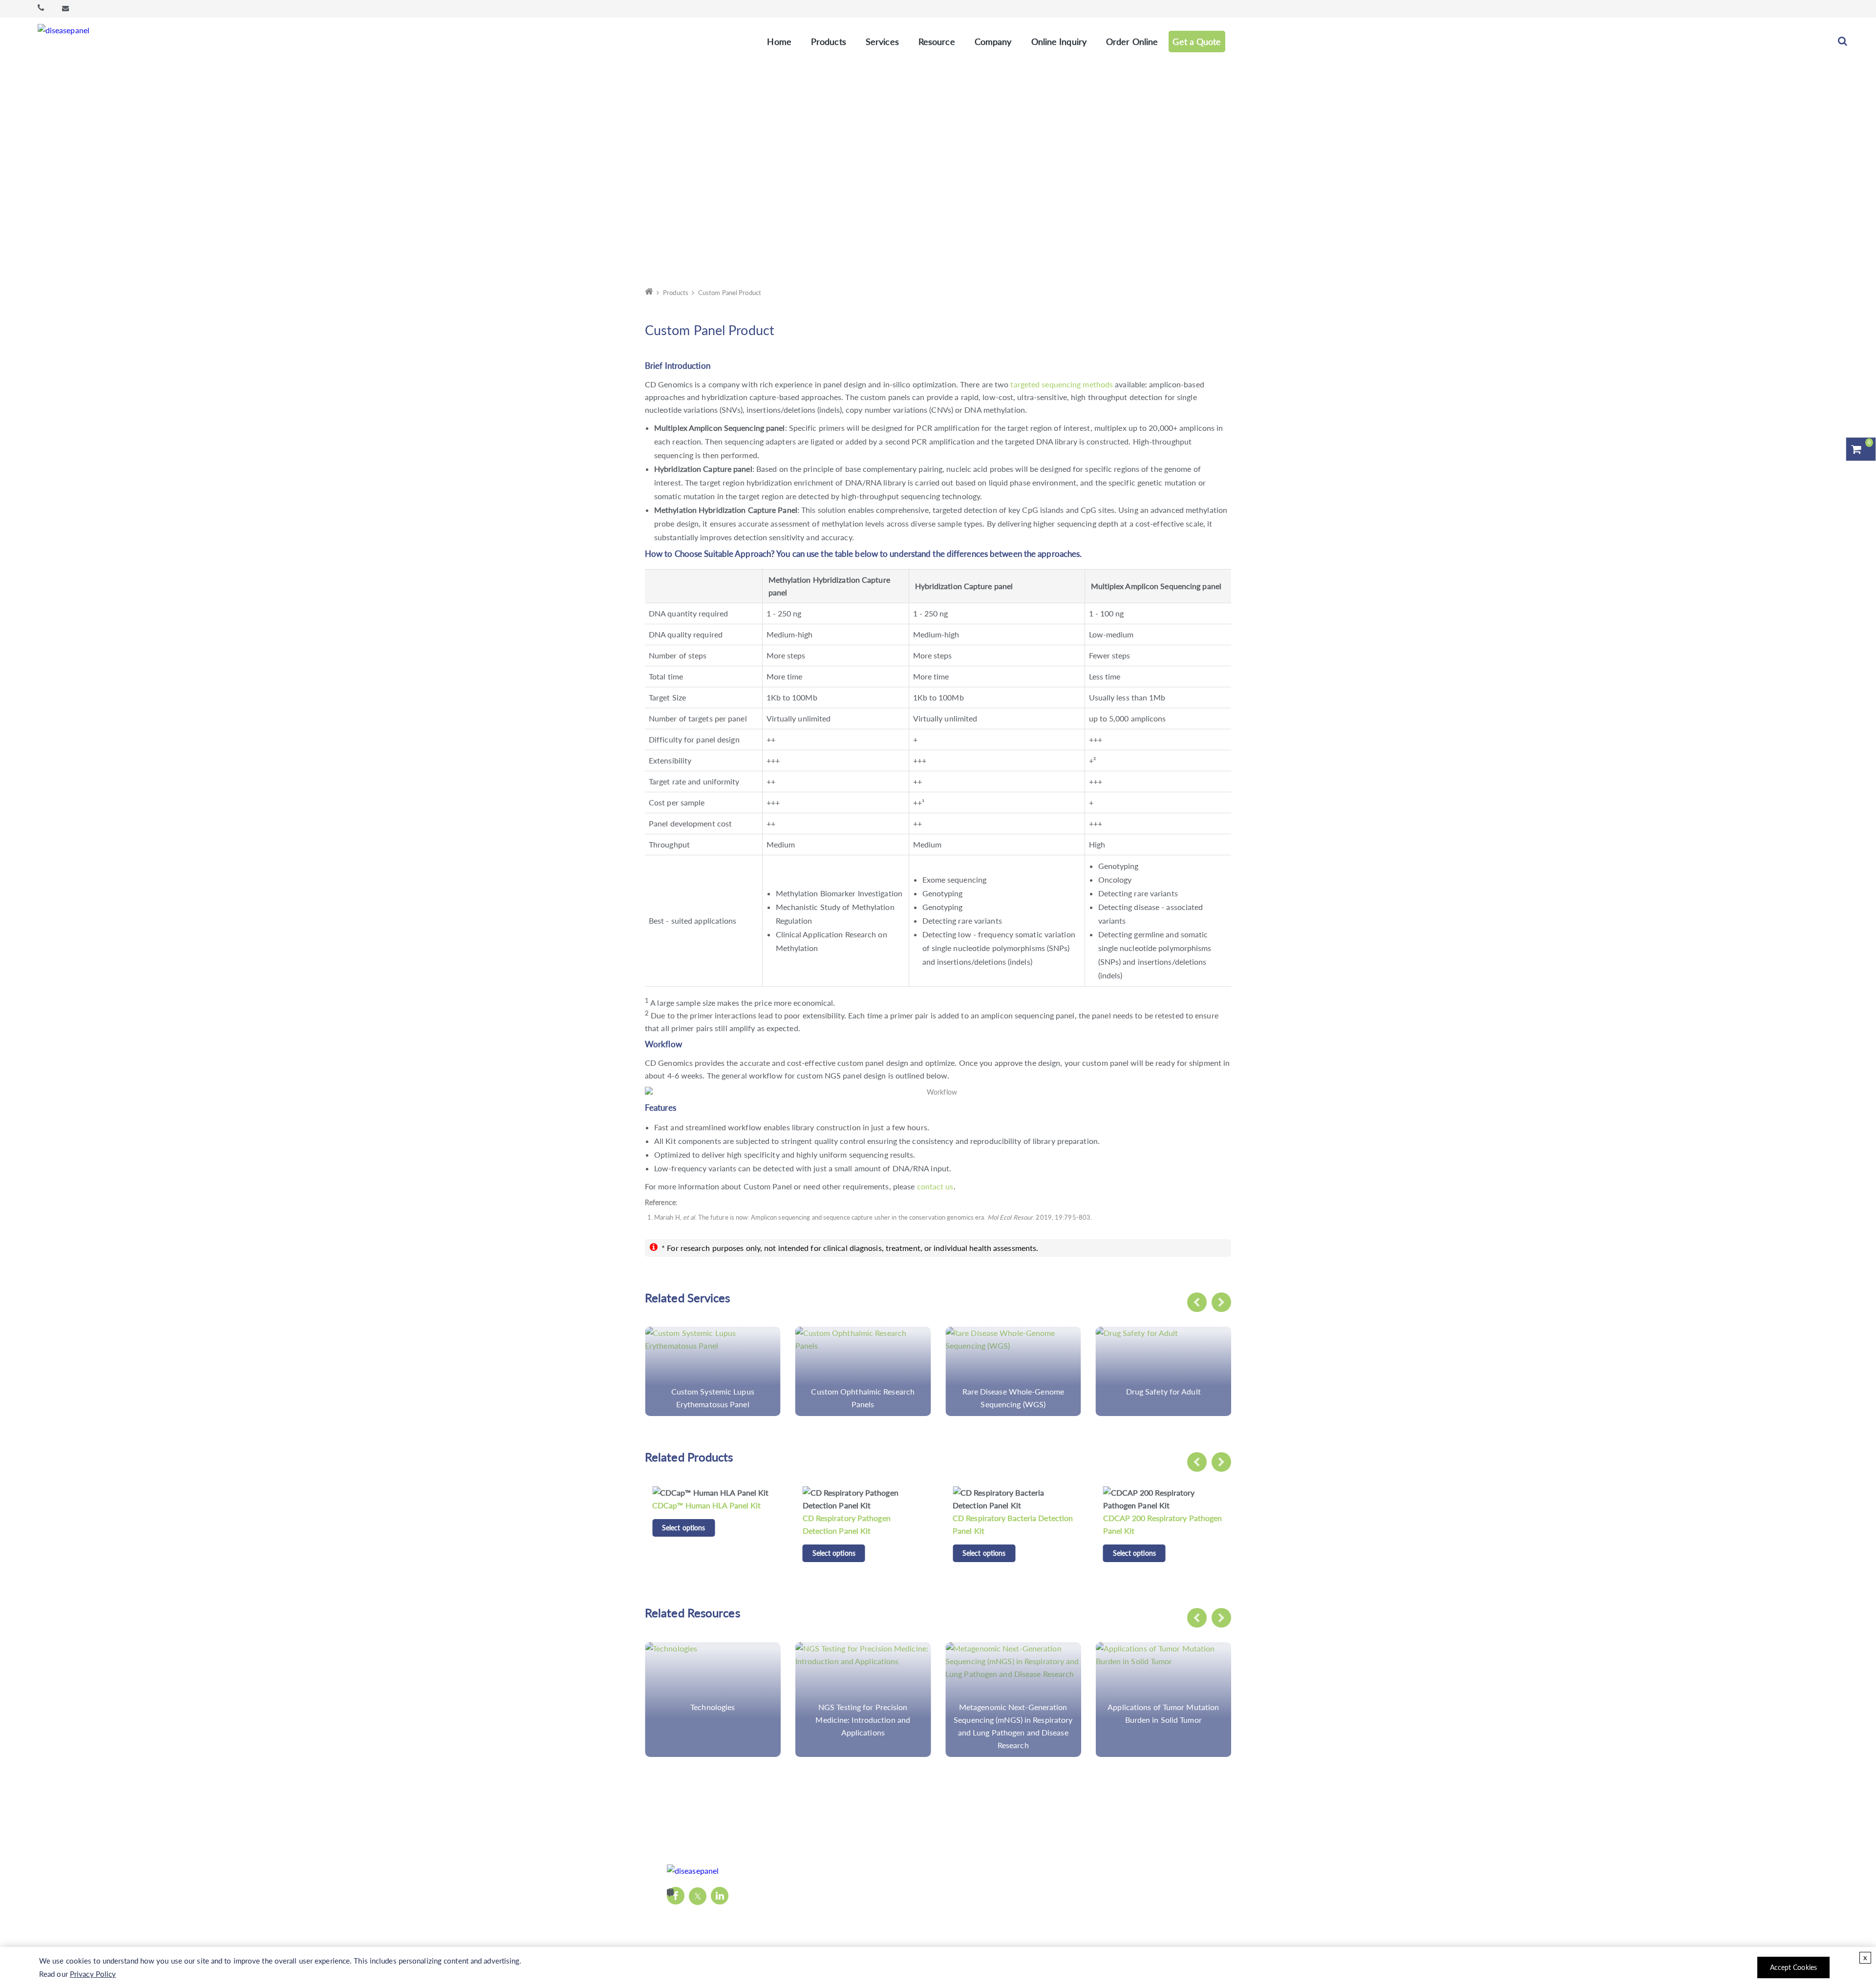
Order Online (1132, 42)
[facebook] (676, 1896)
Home (779, 42)
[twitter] (698, 1896)
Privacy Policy (93, 1974)
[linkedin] (720, 1896)
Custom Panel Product (730, 293)
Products (829, 42)
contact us (935, 1186)
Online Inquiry (1059, 42)
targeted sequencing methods (1062, 384)
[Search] (1843, 42)
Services (882, 42)
